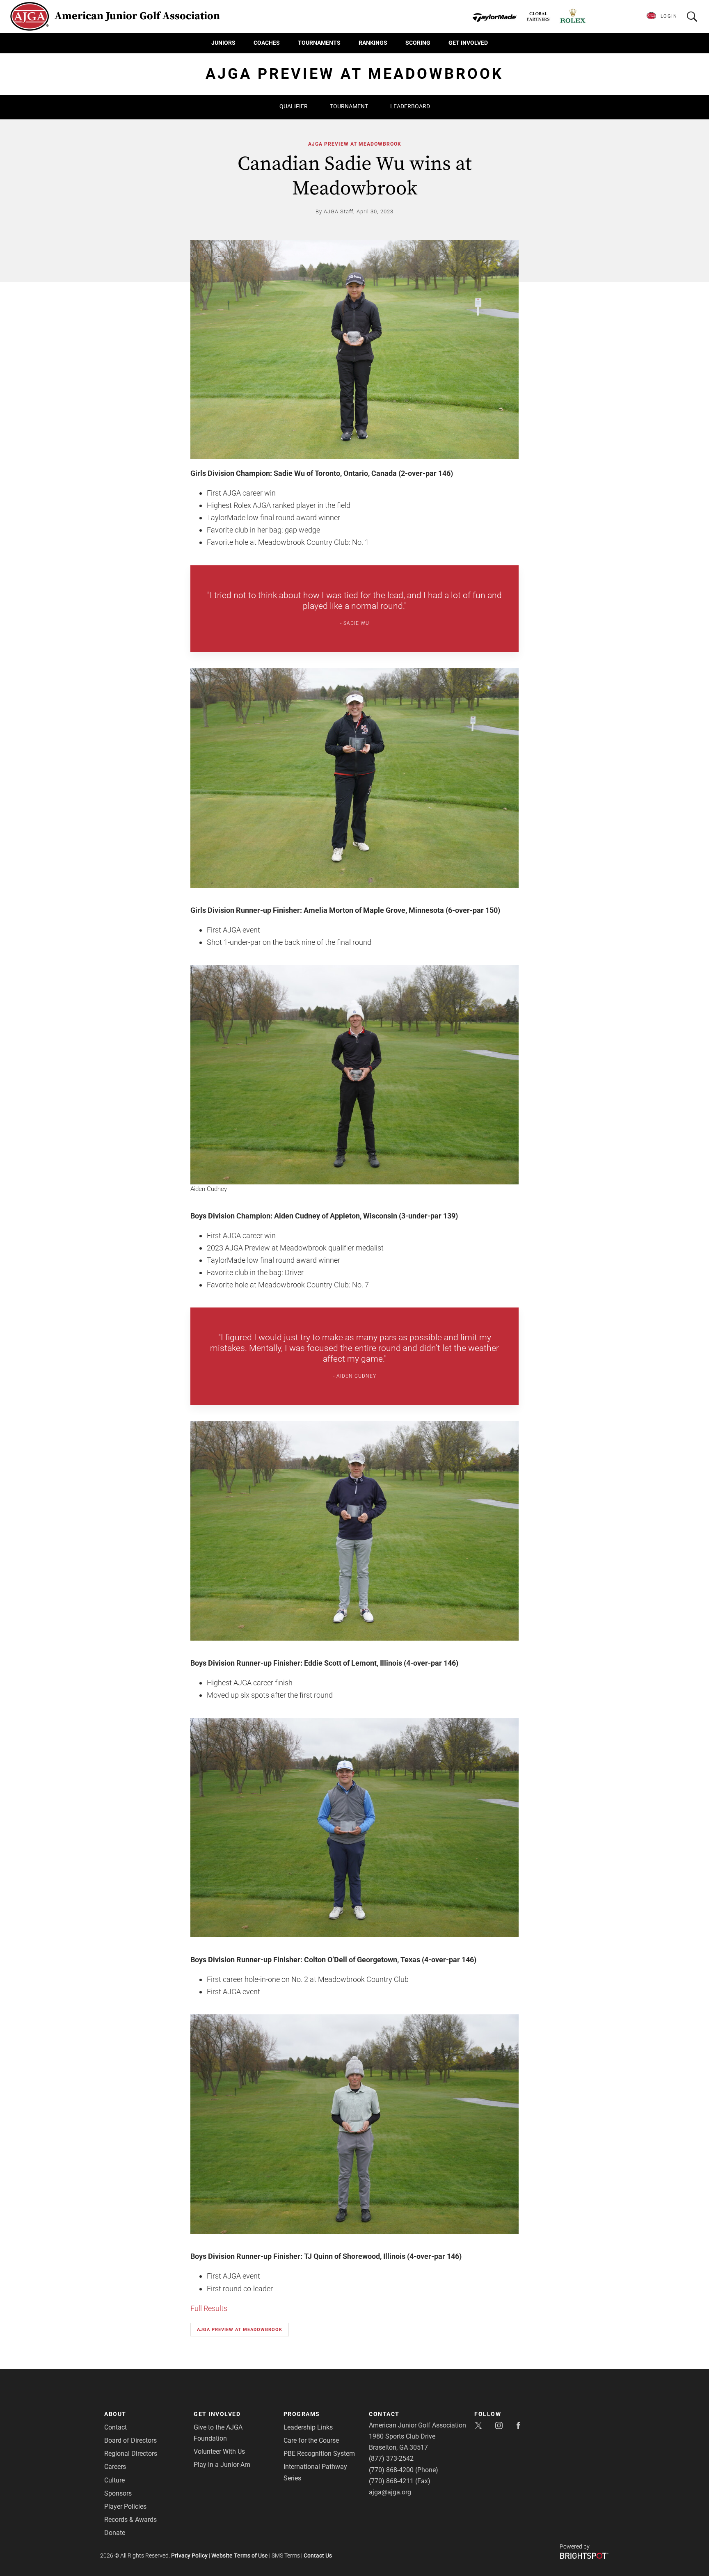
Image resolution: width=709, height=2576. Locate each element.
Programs (302, 2414)
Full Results (209, 2308)
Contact (115, 2427)
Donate (115, 2533)
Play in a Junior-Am (222, 2465)
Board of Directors (130, 2440)
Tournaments (319, 43)
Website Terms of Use (240, 2555)
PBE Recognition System (319, 2454)
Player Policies (125, 2506)
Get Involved (468, 43)
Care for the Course (311, 2440)
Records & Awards (130, 2520)
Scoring (418, 43)
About (115, 2414)
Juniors (223, 43)
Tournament (349, 106)
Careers (115, 2467)
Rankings (373, 43)
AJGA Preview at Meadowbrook (355, 144)
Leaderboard (410, 106)
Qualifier (294, 106)
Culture (114, 2480)
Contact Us (318, 2555)
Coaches (267, 43)
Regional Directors (131, 2454)
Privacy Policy (189, 2555)
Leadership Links (308, 2427)
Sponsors (118, 2493)
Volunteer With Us (219, 2451)
